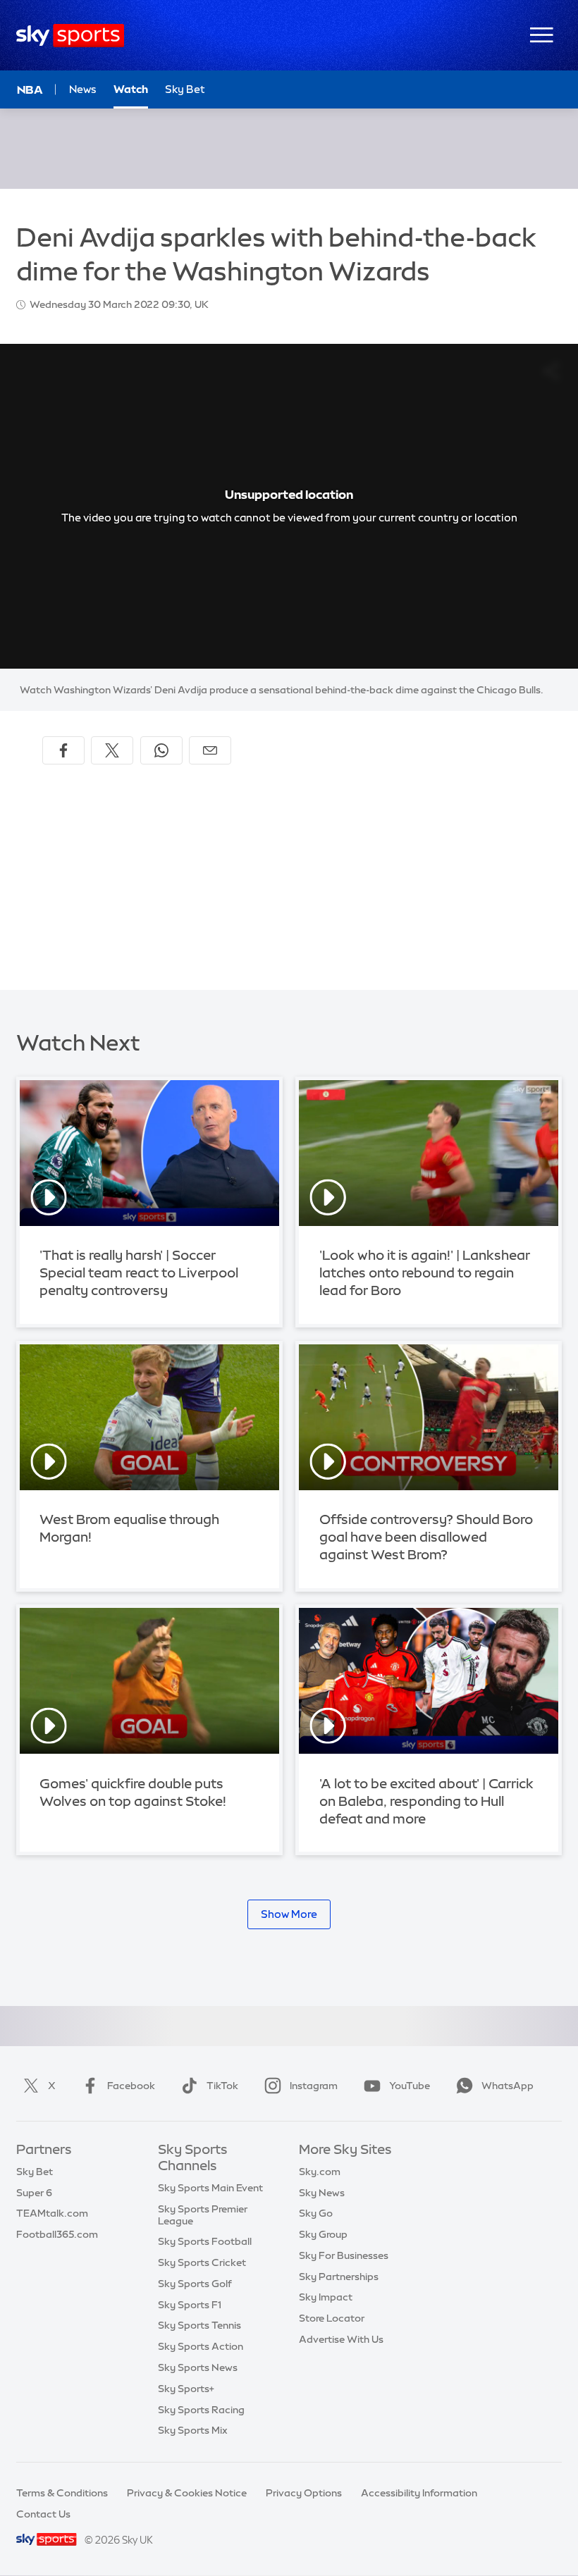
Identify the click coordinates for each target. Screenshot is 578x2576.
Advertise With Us (341, 2339)
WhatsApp (508, 2086)
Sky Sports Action (201, 2346)
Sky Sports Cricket (202, 2262)
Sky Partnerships (339, 2277)
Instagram (314, 2086)
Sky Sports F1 (190, 2305)
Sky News (322, 2193)
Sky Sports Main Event (210, 2188)
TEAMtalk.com (52, 2213)
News (83, 89)
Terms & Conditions (62, 2493)
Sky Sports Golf (195, 2284)
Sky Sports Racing (201, 2410)
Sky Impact (326, 2297)
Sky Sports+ (186, 2389)
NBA (30, 89)
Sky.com (320, 2172)
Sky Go (316, 2213)
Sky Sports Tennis (199, 2325)
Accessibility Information (419, 2493)
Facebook (131, 2086)
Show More (289, 1914)
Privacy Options (304, 2493)
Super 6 (34, 2193)
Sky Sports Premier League (203, 2215)
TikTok (222, 2086)
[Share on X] (112, 750)
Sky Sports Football (205, 2241)
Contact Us (43, 2514)
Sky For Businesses (344, 2255)
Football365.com (57, 2234)
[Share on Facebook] (63, 750)
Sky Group (323, 2234)
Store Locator (332, 2318)
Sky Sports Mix (193, 2430)
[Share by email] (210, 750)
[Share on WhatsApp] (161, 750)
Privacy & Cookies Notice (187, 2493)
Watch (131, 89)
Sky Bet (185, 89)
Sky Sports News (198, 2367)
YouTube (410, 2086)
